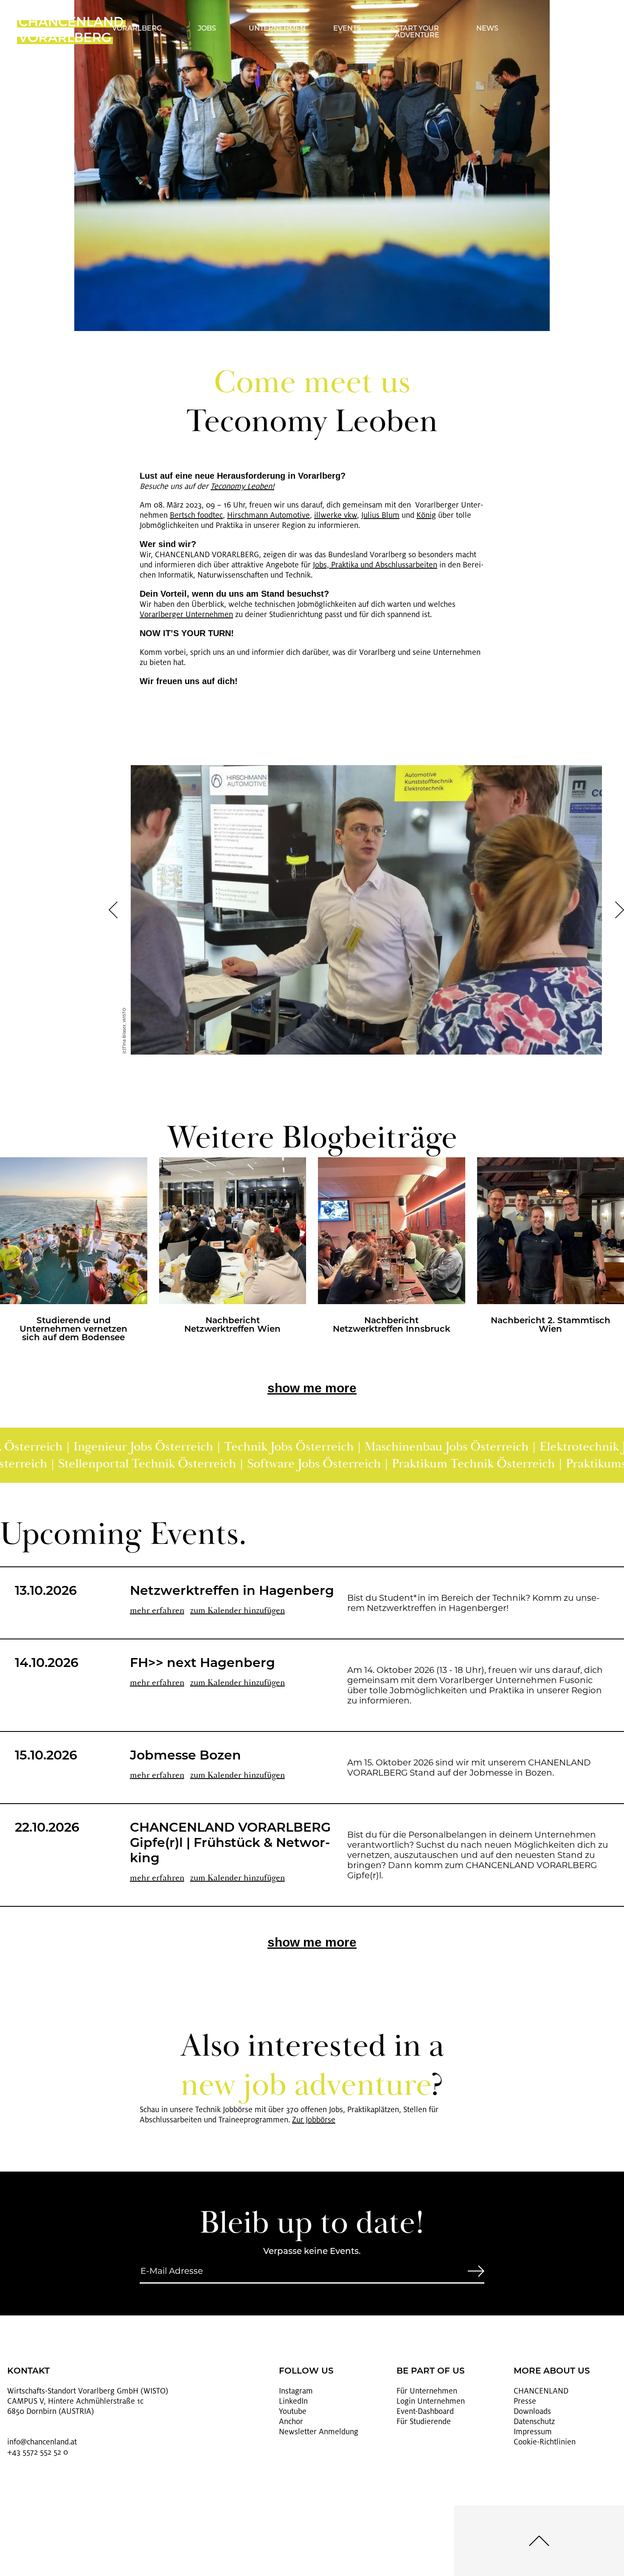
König (426, 515)
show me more (312, 1388)
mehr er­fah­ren (157, 1610)
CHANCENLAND (541, 2391)
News (487, 29)
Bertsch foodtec (196, 515)
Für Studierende (424, 2422)
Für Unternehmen (427, 2391)
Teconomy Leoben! (242, 486)
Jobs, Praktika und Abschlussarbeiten (375, 565)
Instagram (296, 2391)
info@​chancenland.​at (42, 2442)
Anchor (291, 2422)
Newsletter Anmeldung (319, 2432)
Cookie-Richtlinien (545, 2442)
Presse (525, 2401)
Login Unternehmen (431, 2401)
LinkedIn (293, 2401)
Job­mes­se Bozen (186, 1756)
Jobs (207, 29)
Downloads (532, 2411)
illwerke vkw (336, 515)
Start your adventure (417, 32)
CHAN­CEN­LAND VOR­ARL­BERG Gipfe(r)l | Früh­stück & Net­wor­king (230, 1844)
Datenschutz (534, 2422)
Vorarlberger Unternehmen (186, 615)
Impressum (533, 2432)
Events (347, 29)
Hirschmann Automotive (268, 515)
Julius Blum (380, 515)
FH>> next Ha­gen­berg (202, 1664)
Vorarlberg (137, 29)
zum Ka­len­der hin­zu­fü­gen (238, 1610)
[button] (113, 910)
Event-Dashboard (425, 2411)
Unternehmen (277, 29)
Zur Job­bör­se (314, 2120)
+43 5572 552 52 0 (38, 2452)
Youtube (293, 2411)
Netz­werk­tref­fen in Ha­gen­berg (232, 1592)
